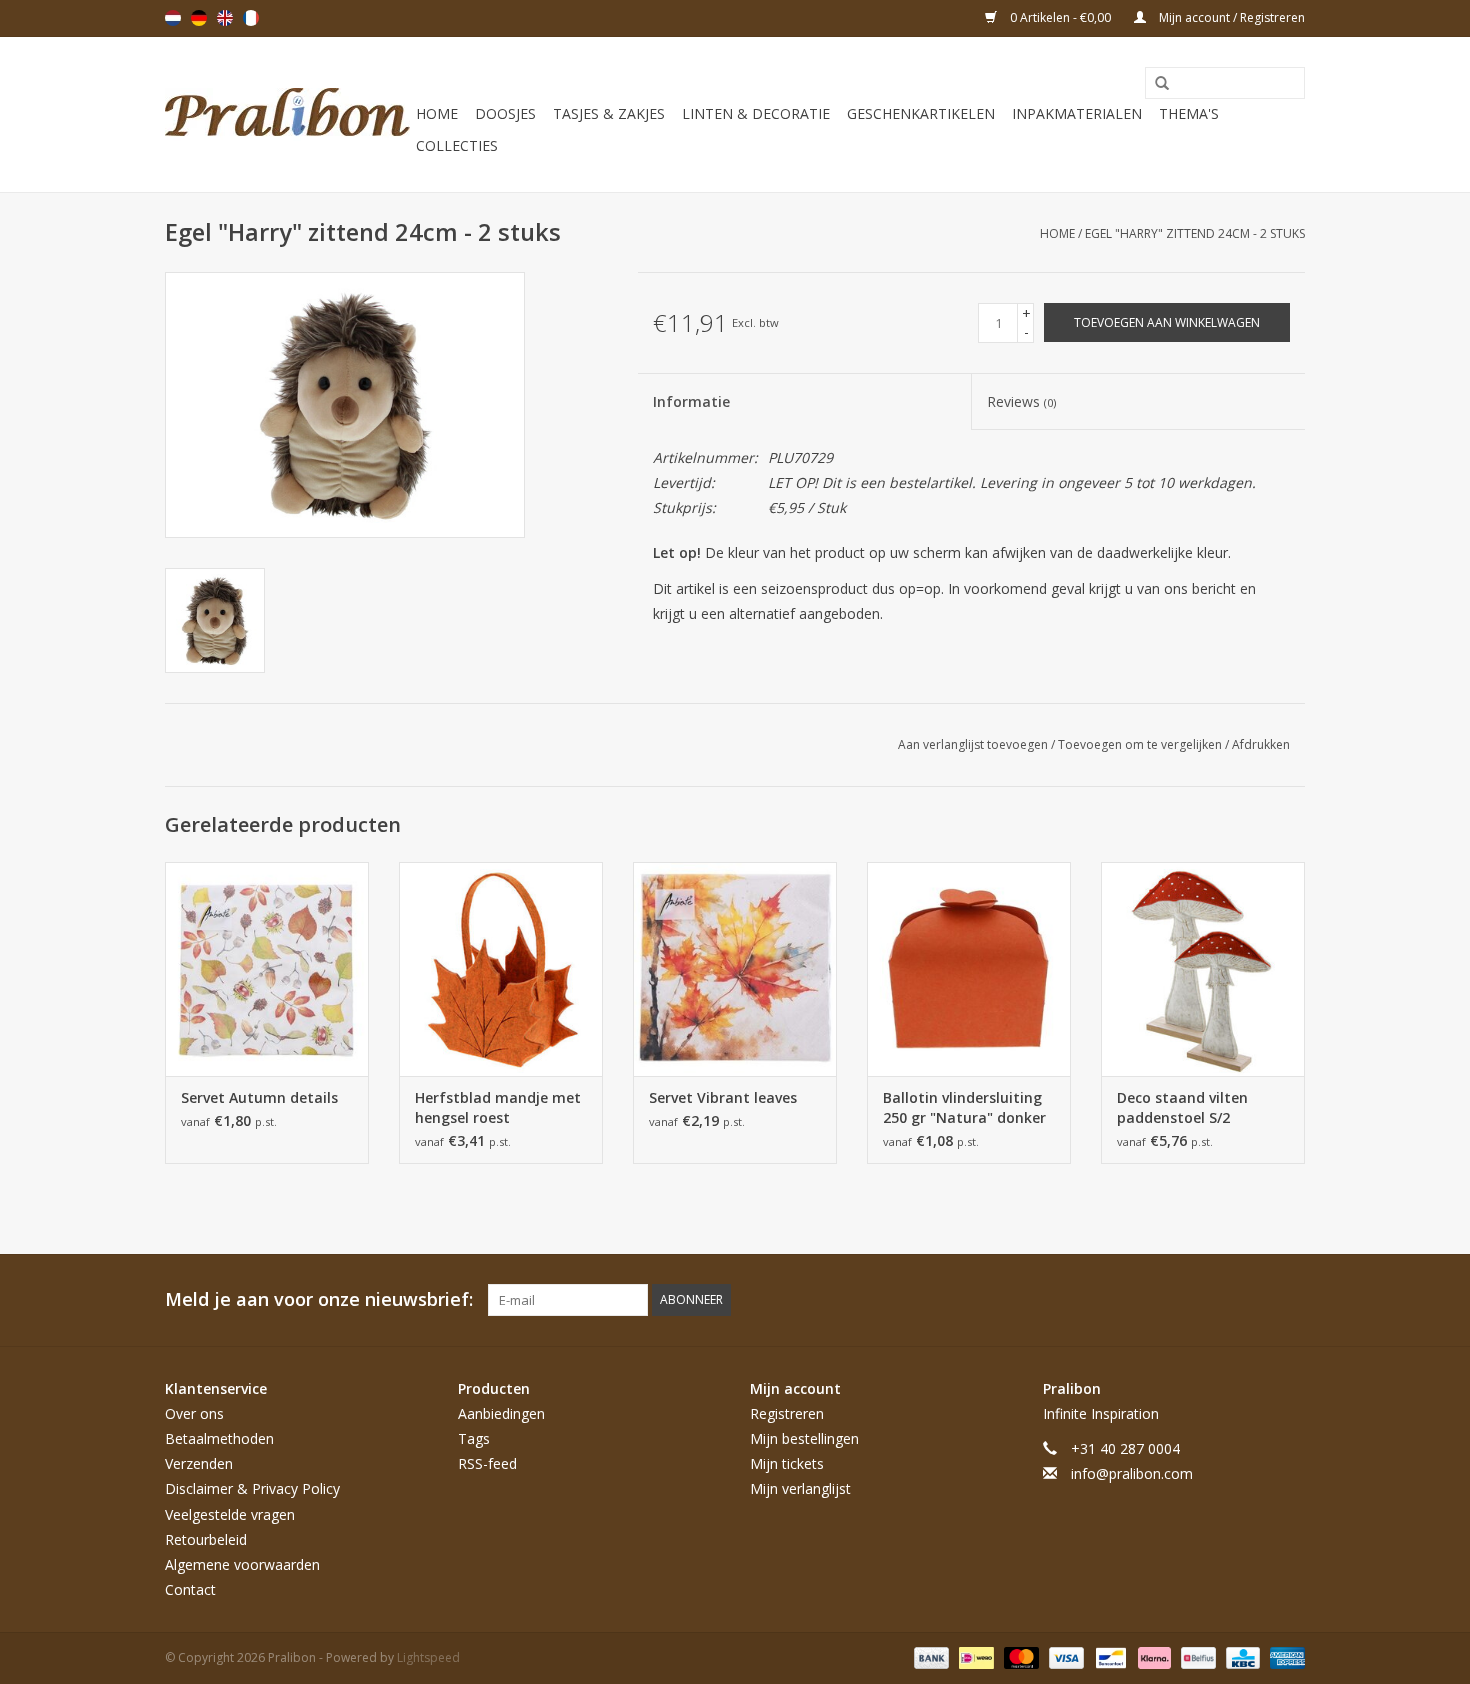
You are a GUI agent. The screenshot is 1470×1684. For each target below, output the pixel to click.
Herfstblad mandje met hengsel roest (498, 1107)
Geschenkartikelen (921, 113)
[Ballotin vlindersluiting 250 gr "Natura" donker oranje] (969, 969)
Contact (190, 1589)
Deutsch (199, 18)
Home (437, 113)
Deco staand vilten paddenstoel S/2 (1182, 1107)
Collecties (457, 145)
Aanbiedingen (501, 1413)
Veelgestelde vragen (230, 1514)
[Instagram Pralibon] (1289, 1300)
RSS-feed (487, 1463)
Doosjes (505, 113)
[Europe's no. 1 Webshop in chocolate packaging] (287, 114)
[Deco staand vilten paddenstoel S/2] (1203, 969)
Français (251, 18)
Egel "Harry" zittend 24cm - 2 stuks (1195, 233)
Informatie (691, 401)
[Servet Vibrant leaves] (735, 969)
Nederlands (173, 18)
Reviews (1021, 401)
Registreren (787, 1413)
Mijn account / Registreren (1230, 17)
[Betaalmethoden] (929, 1657)
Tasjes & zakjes (609, 113)
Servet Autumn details (259, 1097)
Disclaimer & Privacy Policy (252, 1488)
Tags (474, 1438)
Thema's (1189, 113)
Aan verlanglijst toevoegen (974, 744)
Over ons (194, 1413)
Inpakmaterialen (1077, 113)
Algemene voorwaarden (242, 1564)
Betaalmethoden (219, 1438)
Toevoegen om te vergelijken (1141, 744)
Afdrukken (1261, 744)
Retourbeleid (206, 1539)
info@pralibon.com (1132, 1473)
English (225, 18)
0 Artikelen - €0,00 (1060, 17)
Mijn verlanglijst (800, 1488)
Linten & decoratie (756, 113)
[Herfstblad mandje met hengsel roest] (501, 969)
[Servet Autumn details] (267, 969)
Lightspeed (428, 1657)
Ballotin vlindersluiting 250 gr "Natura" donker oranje (964, 1108)
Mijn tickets (787, 1463)
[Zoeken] (1155, 84)
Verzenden (199, 1463)
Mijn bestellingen (804, 1438)
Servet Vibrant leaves (723, 1097)
